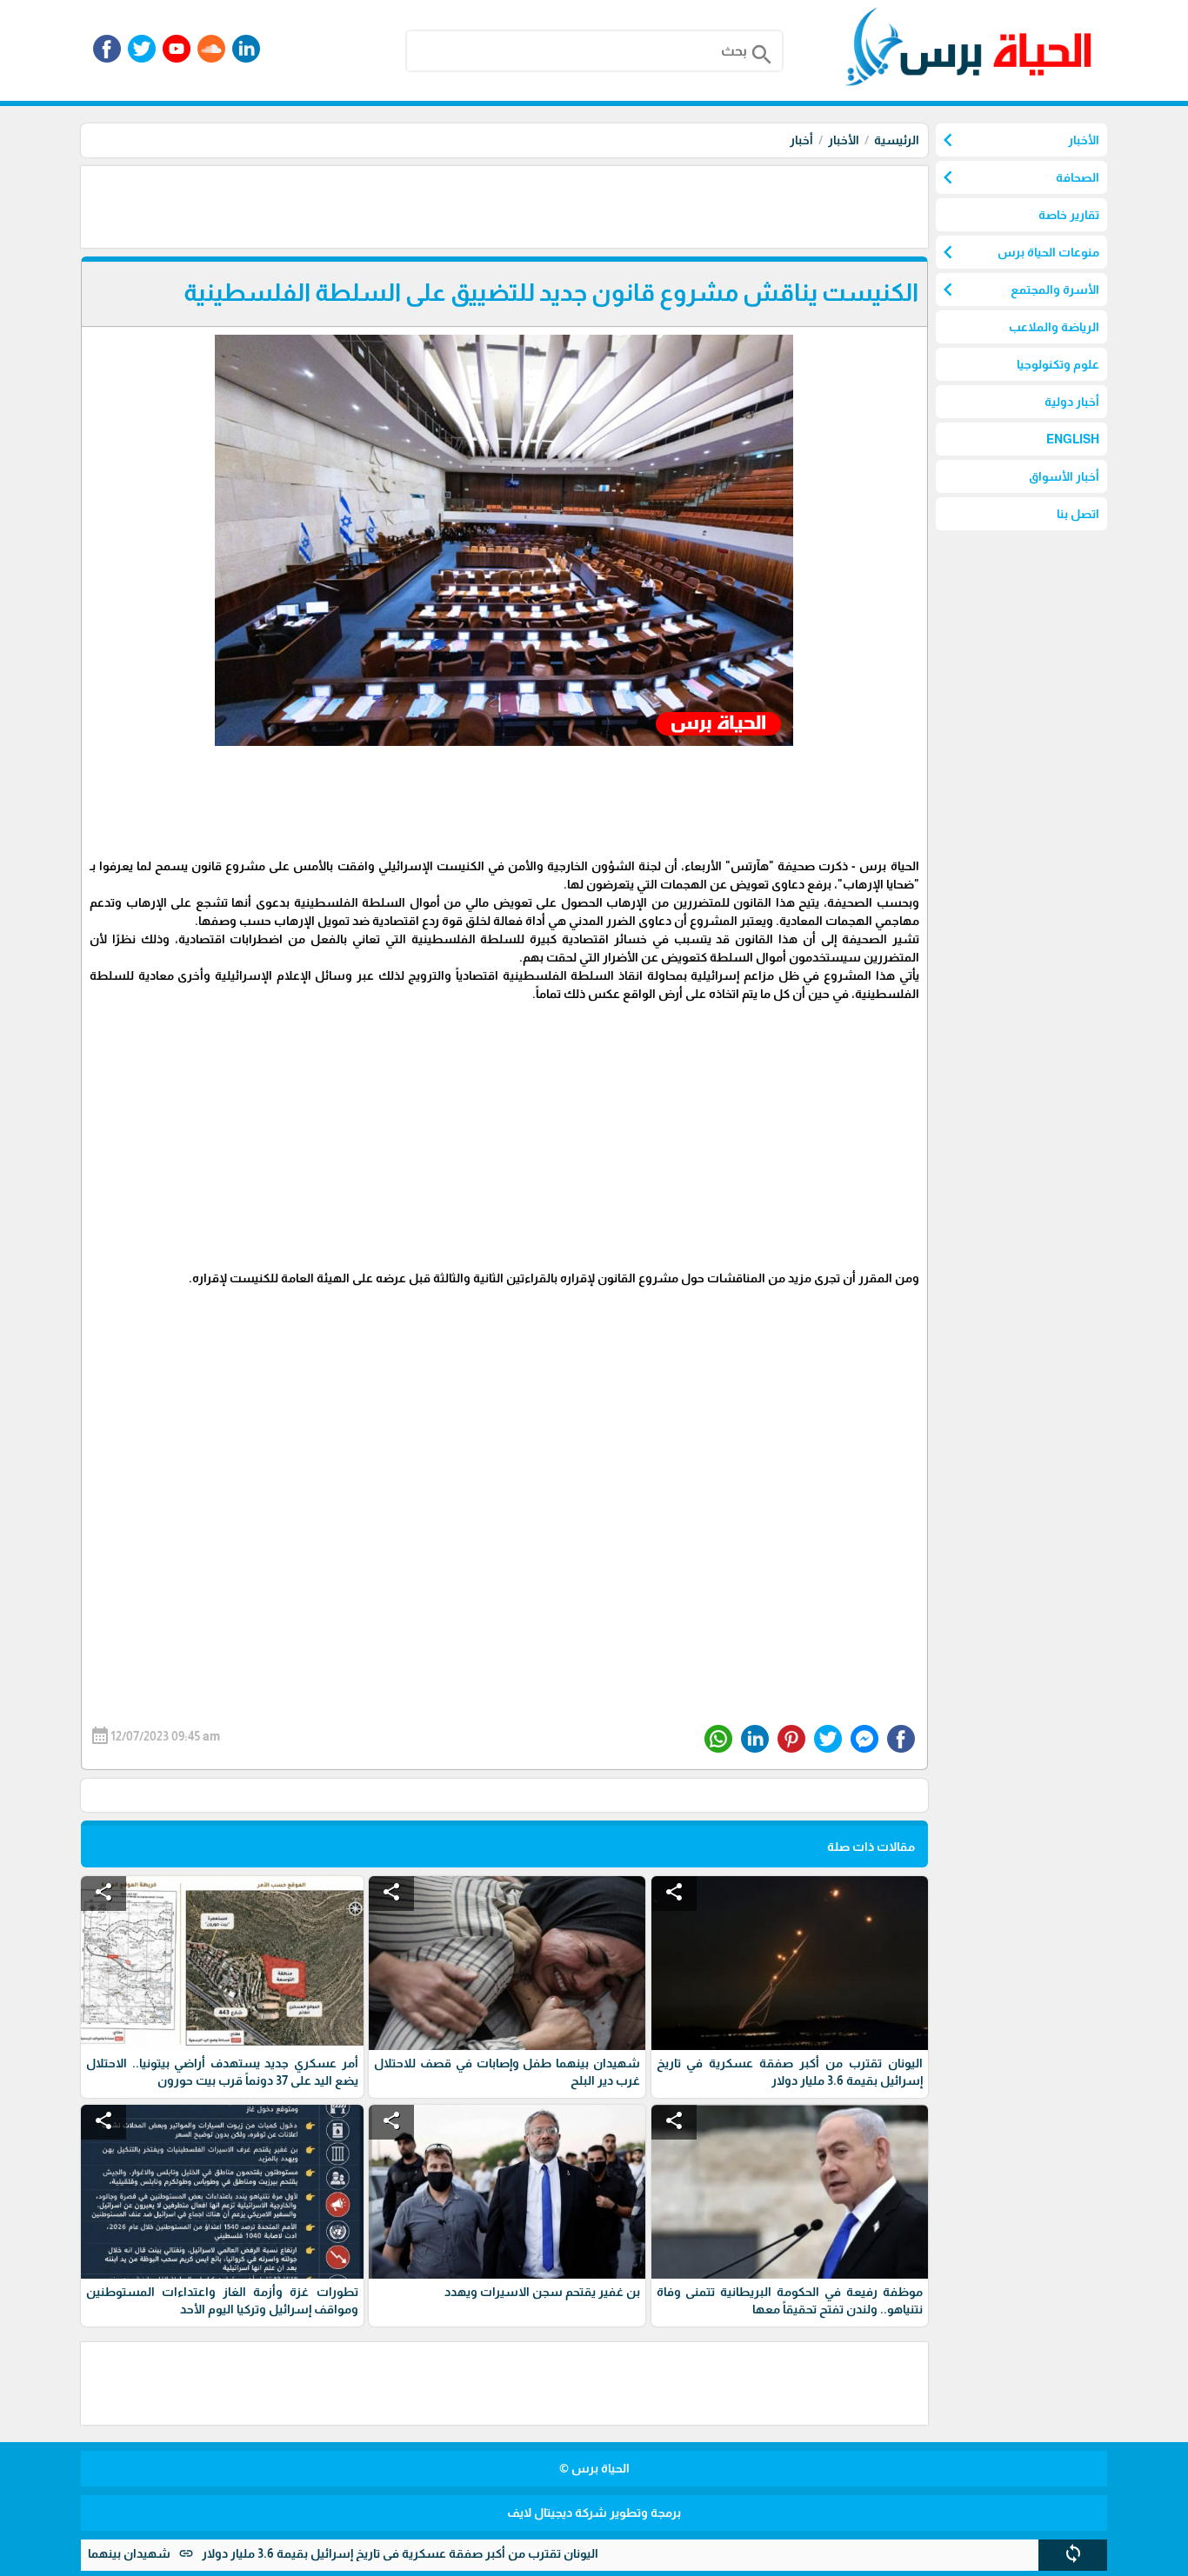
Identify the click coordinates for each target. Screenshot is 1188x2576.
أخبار (801, 140)
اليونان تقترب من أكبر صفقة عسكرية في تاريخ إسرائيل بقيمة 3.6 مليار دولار (466, 2553)
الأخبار (844, 140)
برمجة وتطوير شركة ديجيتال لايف (594, 2513)
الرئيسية (897, 140)
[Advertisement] (611, 205)
